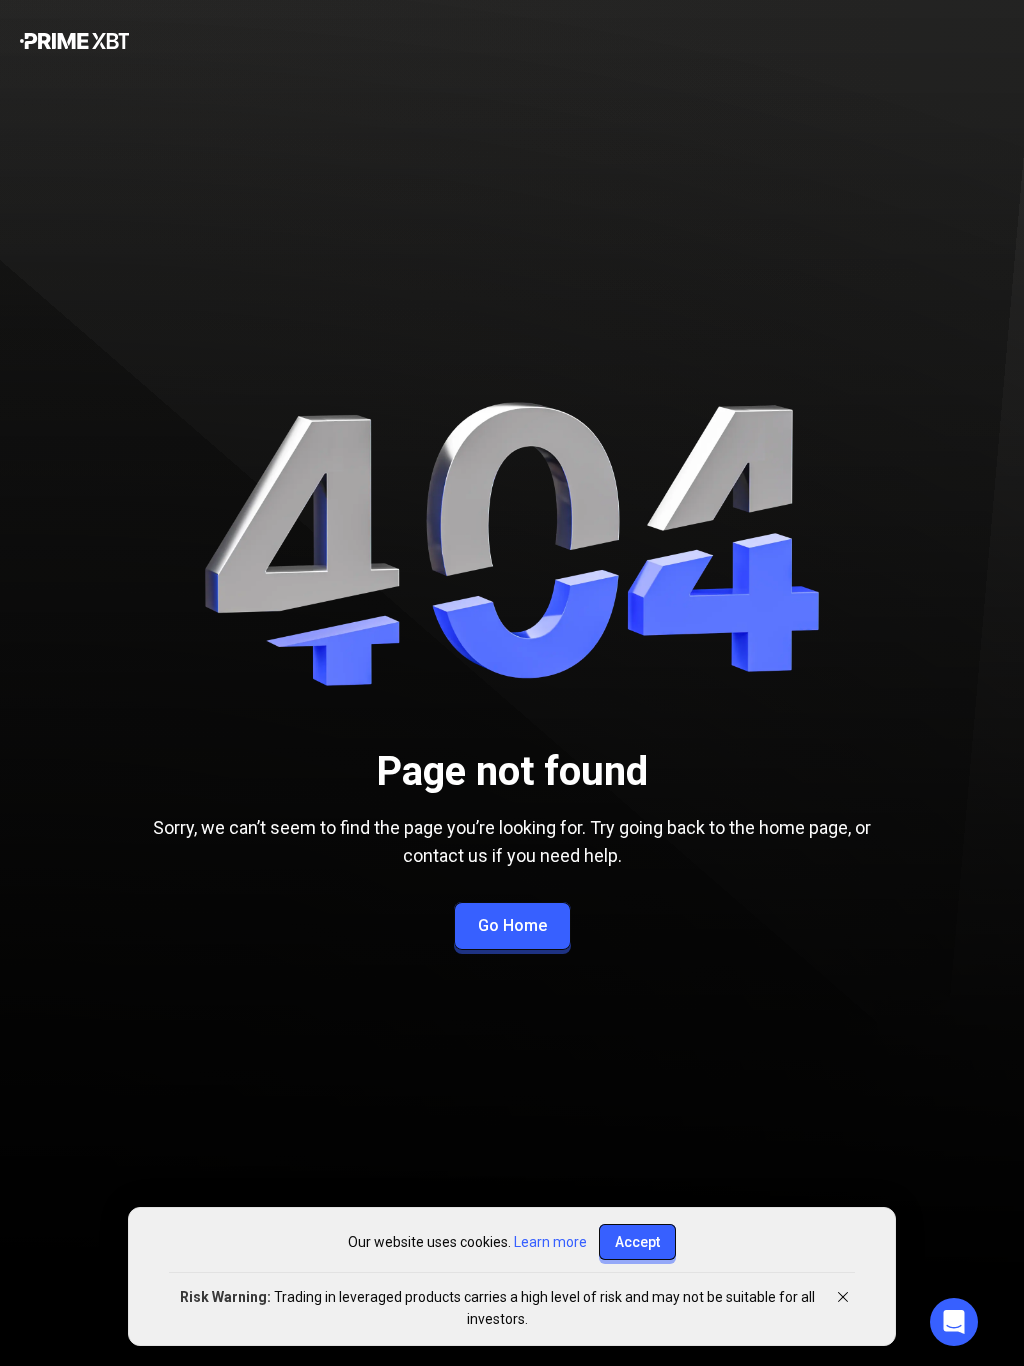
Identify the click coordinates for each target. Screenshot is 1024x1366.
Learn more (550, 1242)
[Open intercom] (954, 1322)
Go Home (512, 925)
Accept (637, 1242)
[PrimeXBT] (74, 42)
